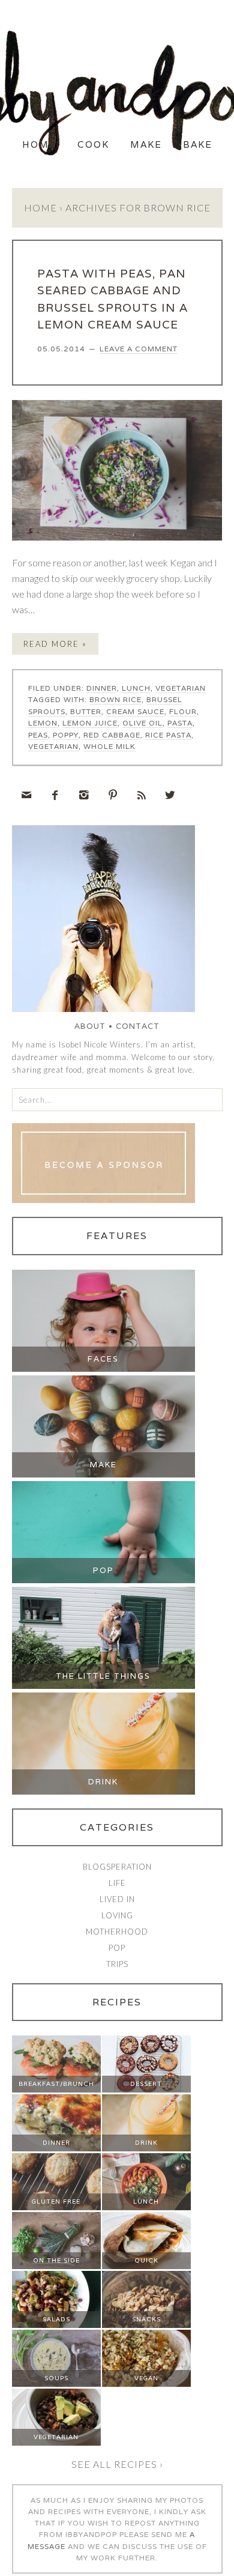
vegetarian (53, 776)
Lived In (117, 1929)
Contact (138, 1056)
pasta (180, 753)
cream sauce (135, 741)
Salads (56, 2349)
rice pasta (168, 765)
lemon (43, 753)
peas (38, 765)
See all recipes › (117, 2494)
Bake (198, 174)
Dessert (146, 2114)
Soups (56, 2408)
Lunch (136, 718)
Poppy (66, 765)
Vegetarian (181, 718)
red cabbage (112, 765)
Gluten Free (56, 2232)
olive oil (142, 753)
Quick (146, 2290)
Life (117, 1913)
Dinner (102, 718)
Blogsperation (117, 1897)
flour (183, 741)
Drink (103, 1812)
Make (146, 174)
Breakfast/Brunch (56, 2114)
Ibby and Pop (117, 93)
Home (39, 174)
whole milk (109, 776)
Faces (103, 1389)
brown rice (115, 729)
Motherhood (117, 1962)
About (90, 1056)
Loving (117, 1945)
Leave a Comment (139, 379)
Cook (93, 174)
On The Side (56, 2290)
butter (86, 741)
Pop (103, 1600)
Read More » (55, 674)
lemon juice (90, 753)
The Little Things (103, 1706)
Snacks (146, 2349)
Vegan (146, 2408)
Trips (117, 1994)
